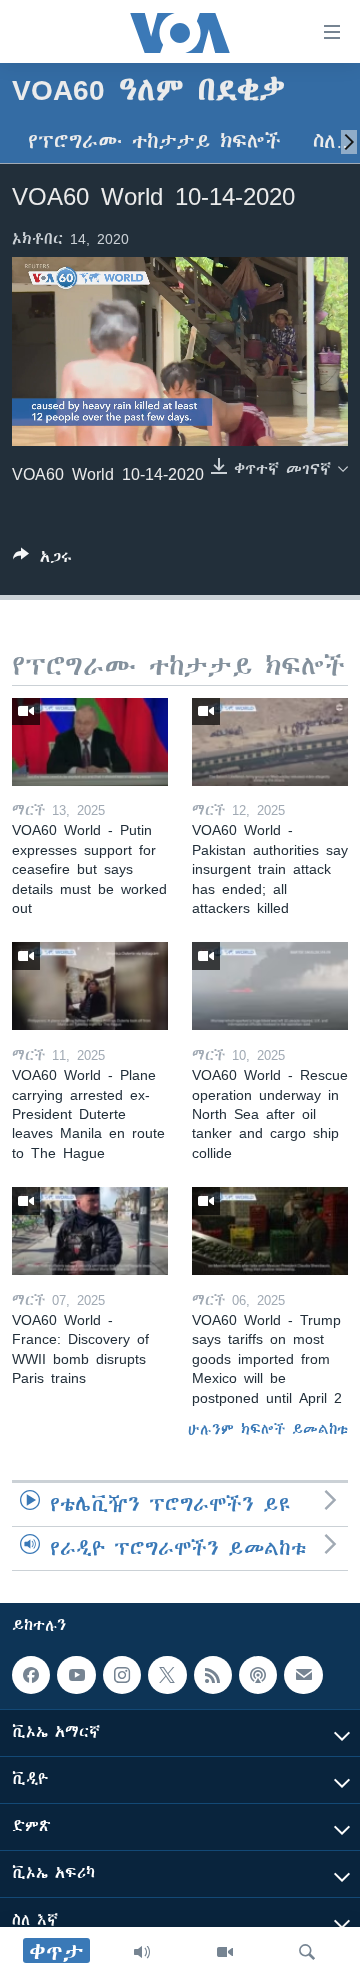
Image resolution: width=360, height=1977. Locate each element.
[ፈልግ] (307, 1952)
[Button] (42, 560)
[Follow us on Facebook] (31, 1675)
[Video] (225, 1952)
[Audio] (142, 1952)
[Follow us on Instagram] (122, 1675)
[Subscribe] (303, 1675)
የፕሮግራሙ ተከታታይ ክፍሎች (154, 141)
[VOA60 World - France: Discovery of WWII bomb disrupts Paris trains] (90, 1231)
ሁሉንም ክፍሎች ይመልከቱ (268, 1429)
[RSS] (213, 1675)
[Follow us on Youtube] (76, 1675)
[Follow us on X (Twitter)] (167, 1675)
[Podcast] (258, 1675)
